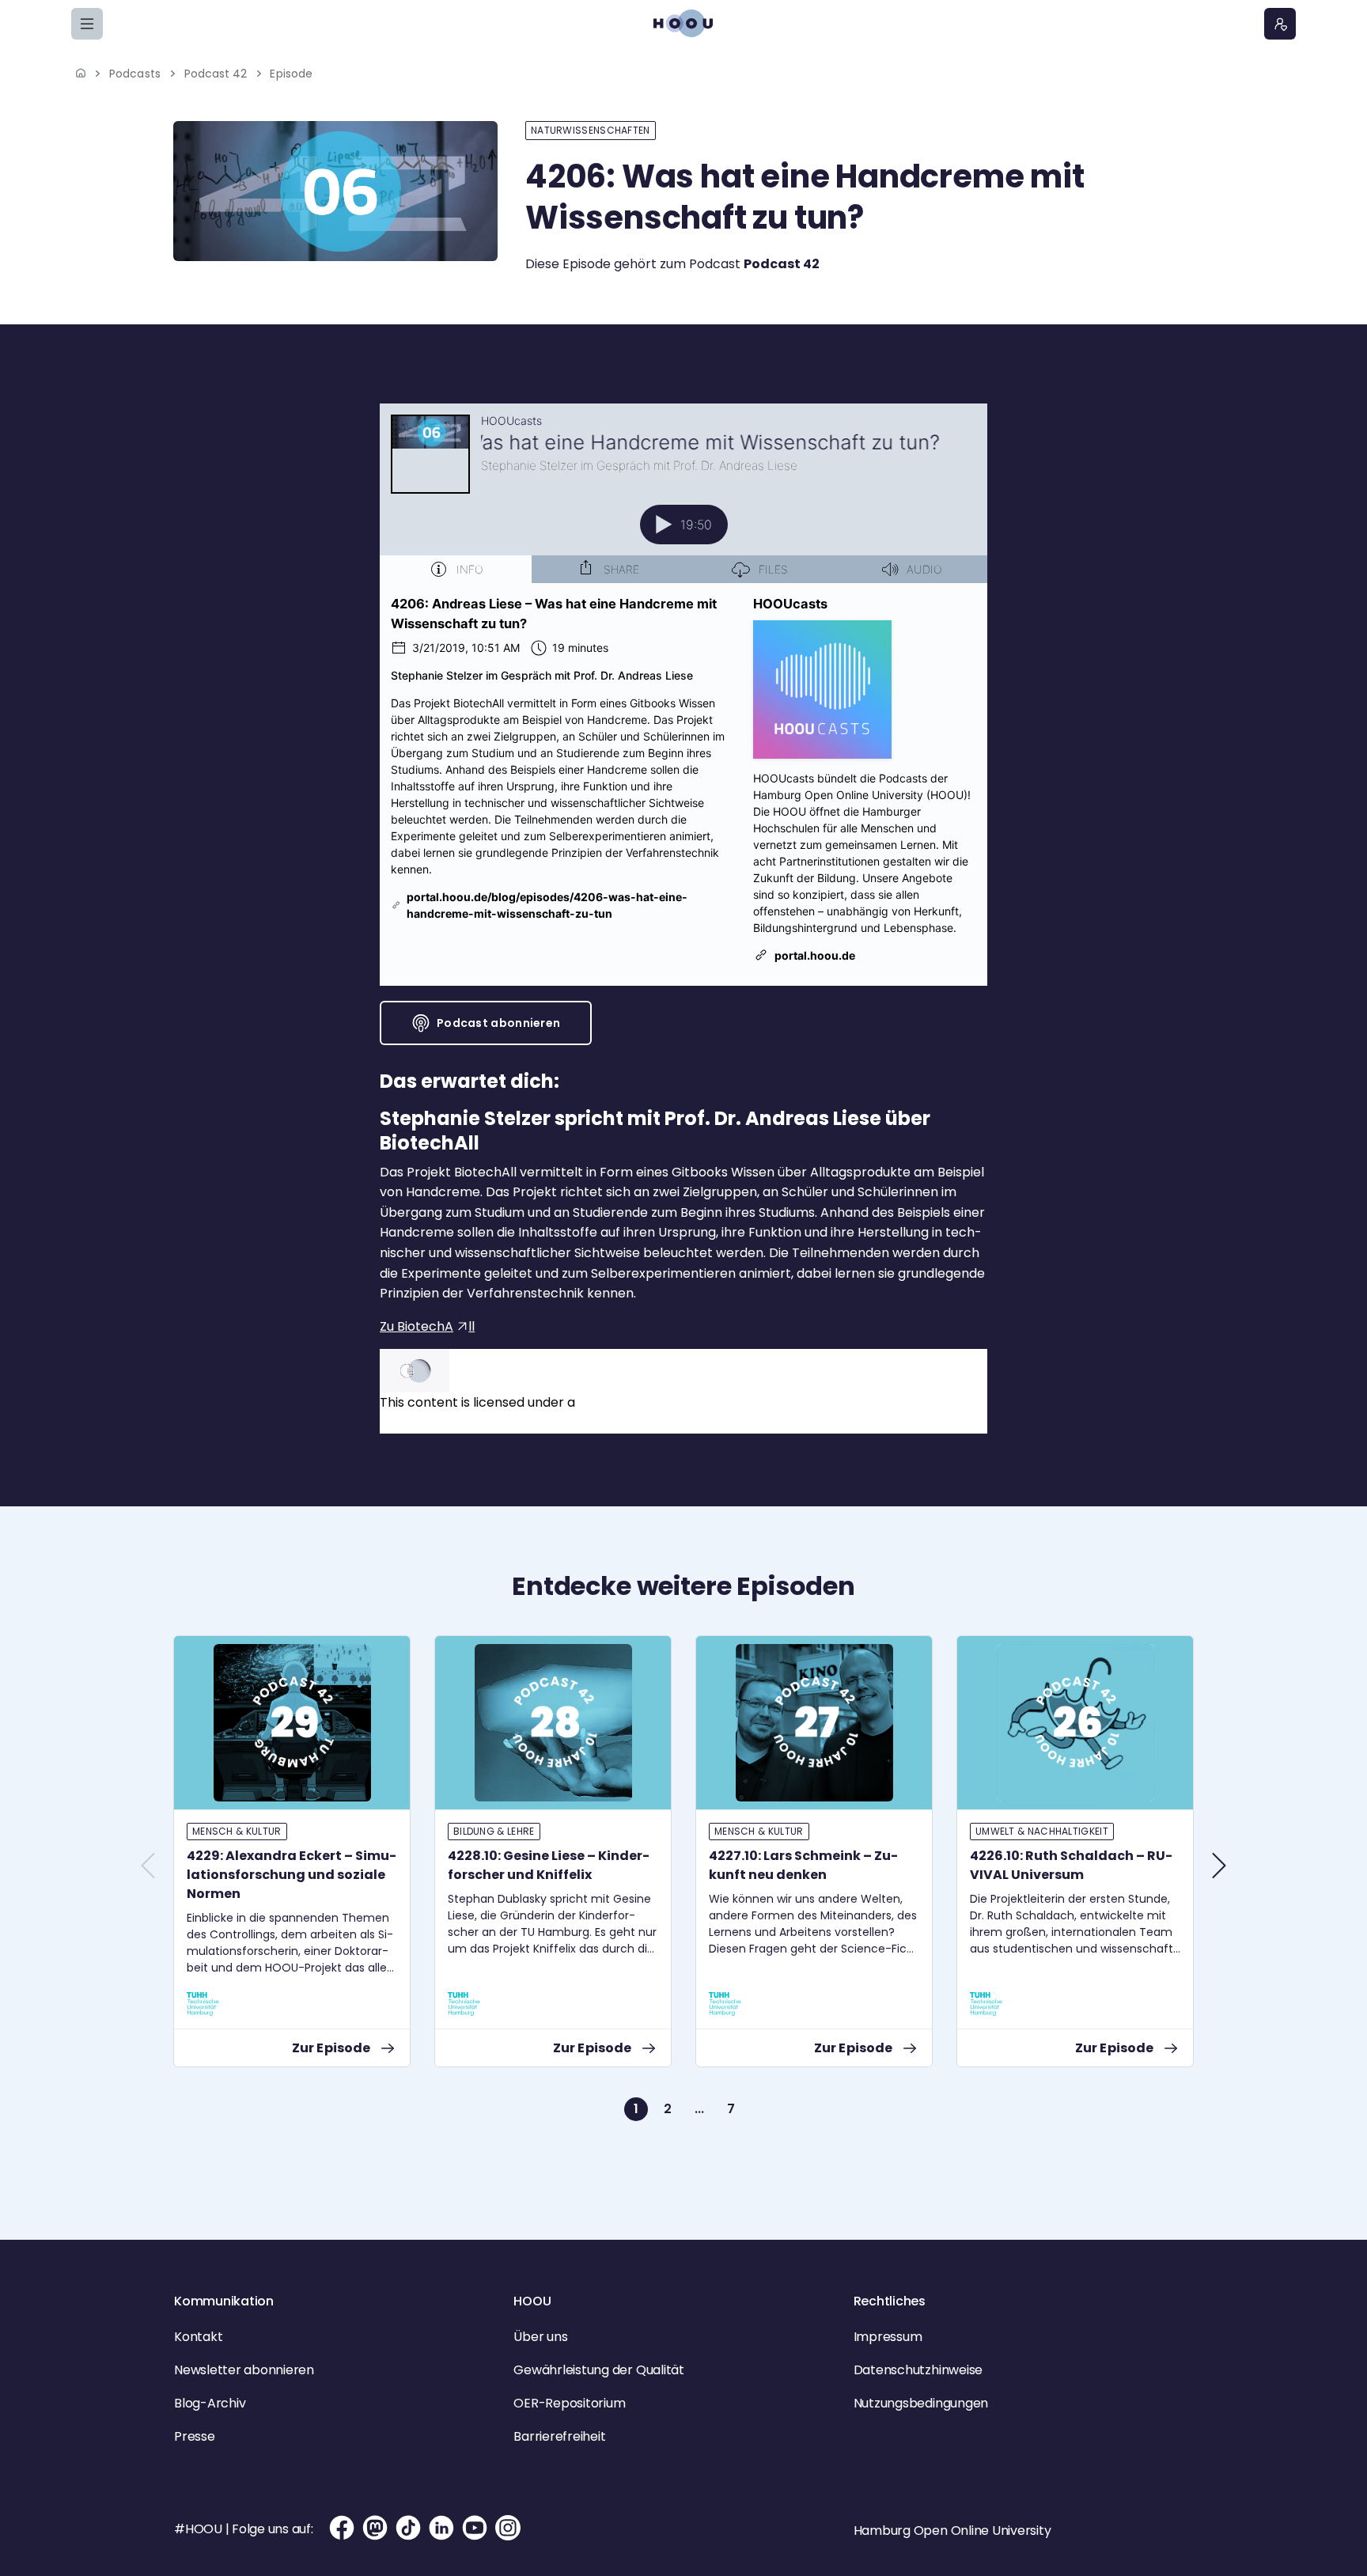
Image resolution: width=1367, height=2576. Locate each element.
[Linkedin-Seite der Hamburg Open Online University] (441, 2528)
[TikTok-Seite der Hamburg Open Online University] (408, 2528)
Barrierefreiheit (559, 2436)
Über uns (540, 2337)
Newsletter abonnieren (244, 2370)
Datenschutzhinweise (918, 2370)
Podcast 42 (216, 74)
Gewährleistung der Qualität (599, 2370)
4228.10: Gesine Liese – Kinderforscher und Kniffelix (549, 1865)
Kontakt (198, 2337)
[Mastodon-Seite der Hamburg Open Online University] (375, 2528)
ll (471, 1326)
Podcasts (135, 74)
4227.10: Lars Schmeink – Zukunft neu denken (803, 1865)
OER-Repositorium (569, 2403)
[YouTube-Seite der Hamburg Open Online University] (475, 2528)
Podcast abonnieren (498, 1023)
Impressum (888, 2337)
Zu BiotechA (417, 1326)
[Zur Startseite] (683, 23)
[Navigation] (87, 24)
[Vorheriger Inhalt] (148, 1866)
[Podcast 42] (335, 191)
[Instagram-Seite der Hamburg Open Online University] (508, 2528)
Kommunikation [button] (224, 2301)
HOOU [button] (532, 2301)
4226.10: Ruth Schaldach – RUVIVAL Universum (1071, 1865)
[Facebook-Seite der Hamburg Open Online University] (342, 2528)
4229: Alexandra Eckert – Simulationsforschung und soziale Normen (292, 1875)
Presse (195, 2436)
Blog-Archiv (210, 2403)
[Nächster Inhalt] (1219, 1866)
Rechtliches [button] (890, 2301)
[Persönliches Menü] (1280, 24)
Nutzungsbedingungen (921, 2403)
